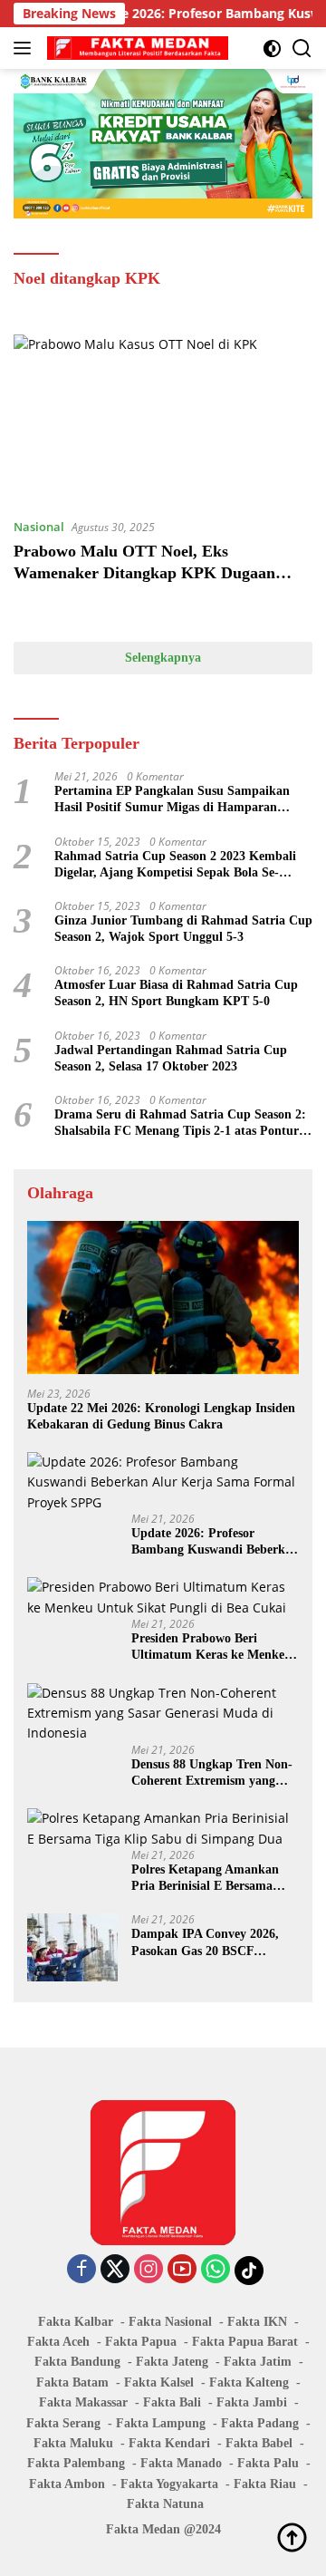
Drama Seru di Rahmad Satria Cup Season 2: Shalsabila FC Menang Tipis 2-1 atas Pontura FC (180, 1123)
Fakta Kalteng (249, 2382)
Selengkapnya (163, 658)
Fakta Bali (172, 2402)
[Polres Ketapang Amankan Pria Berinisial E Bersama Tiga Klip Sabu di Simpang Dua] (163, 1829)
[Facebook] (81, 2270)
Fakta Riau (265, 2484)
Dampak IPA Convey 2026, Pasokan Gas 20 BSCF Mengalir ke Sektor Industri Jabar (208, 1943)
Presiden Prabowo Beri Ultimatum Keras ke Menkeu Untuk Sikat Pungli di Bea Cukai (211, 1647)
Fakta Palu (268, 2463)
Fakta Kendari (169, 2443)
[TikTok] (249, 2271)
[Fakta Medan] (135, 48)
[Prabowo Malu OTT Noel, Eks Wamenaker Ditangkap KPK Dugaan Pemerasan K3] (163, 419)
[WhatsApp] (216, 2270)
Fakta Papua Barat (245, 2342)
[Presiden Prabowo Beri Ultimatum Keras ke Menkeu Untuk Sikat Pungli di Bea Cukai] (163, 1598)
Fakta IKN (257, 2322)
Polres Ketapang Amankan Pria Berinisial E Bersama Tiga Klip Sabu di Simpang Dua (207, 1879)
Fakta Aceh (58, 2342)
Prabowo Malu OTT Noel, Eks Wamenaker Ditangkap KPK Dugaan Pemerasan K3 (144, 572)
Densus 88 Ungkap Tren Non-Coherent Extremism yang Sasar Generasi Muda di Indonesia (212, 1773)
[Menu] (26, 48)
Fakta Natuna (165, 2504)
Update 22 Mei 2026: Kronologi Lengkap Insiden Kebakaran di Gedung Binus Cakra (161, 1416)
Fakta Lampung (161, 2423)
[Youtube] (182, 2270)
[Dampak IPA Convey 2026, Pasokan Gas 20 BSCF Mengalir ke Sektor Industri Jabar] (72, 1947)
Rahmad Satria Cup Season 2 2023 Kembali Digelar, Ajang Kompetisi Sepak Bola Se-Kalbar (175, 865)
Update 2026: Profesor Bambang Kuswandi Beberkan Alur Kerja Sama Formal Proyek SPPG (215, 1542)
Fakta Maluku (73, 2443)
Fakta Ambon (67, 2484)
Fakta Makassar (83, 2402)
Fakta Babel (259, 2443)
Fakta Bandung (77, 2362)
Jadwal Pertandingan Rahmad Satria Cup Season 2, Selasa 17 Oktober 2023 (171, 1058)
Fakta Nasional (170, 2322)
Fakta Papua (141, 2342)
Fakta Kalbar (76, 2322)
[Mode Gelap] (272, 48)
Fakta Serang (63, 2423)
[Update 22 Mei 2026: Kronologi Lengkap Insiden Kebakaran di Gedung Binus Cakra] (163, 1298)
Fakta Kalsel (159, 2382)
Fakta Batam (72, 2382)
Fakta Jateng (172, 2362)
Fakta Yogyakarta (169, 2484)
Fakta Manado (181, 2463)
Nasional (39, 527)
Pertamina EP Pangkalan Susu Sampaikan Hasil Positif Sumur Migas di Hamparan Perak (172, 800)
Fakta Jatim (258, 2362)
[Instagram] (149, 2270)
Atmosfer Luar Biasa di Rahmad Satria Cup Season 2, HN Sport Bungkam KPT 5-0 (176, 993)
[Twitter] (115, 2270)
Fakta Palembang (76, 2463)
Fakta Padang (260, 2423)
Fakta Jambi (252, 2402)
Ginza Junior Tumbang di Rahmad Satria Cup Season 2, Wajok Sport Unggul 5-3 (183, 929)
